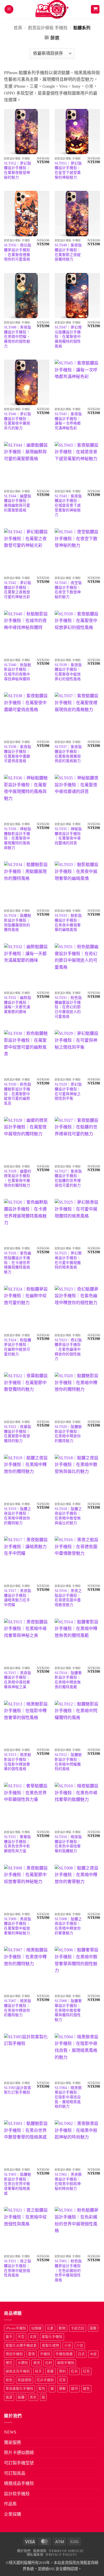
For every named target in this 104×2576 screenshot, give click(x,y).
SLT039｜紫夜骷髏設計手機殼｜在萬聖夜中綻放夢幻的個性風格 (68, 672)
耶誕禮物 (25, 2380)
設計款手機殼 (17, 2494)
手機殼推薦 (64, 2354)
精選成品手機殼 (19, 2483)
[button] (9, 9)
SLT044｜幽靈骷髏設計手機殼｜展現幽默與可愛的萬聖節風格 (18, 503)
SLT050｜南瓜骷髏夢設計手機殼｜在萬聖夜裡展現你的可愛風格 (18, 252)
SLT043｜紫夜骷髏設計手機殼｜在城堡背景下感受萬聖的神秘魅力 (68, 506)
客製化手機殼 (52, 2337)
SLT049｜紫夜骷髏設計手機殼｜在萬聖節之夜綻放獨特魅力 (68, 252)
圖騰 (93, 2328)
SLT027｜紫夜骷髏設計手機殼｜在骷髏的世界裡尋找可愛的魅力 (68, 1178)
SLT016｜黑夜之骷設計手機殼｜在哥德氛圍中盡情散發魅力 (68, 1598)
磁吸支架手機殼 (18, 2371)
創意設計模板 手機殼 (48, 28)
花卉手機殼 (45, 2380)
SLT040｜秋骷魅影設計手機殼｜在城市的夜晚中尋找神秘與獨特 (18, 672)
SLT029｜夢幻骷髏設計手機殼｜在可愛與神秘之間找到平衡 (68, 1091)
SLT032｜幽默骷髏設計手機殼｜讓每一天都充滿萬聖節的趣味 (18, 1005)
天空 (21, 2337)
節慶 (50, 2371)
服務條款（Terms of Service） (59, 2551)
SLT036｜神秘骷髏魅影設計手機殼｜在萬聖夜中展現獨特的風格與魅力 (18, 838)
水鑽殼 (23, 2363)
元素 (50, 2328)
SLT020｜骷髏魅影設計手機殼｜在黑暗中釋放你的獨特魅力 (68, 1434)
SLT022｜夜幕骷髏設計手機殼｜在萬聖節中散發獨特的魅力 (18, 1434)
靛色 (86, 2389)
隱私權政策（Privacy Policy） (53, 2555)
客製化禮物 (51, 2346)
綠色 (9, 2380)
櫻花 (9, 2363)
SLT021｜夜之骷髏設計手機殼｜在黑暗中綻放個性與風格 (18, 2268)
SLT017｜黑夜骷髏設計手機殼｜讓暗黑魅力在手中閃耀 (18, 1598)
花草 (62, 2380)
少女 (80, 2346)
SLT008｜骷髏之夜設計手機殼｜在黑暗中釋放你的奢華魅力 (68, 1926)
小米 (68, 2346)
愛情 (31, 2354)
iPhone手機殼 (16, 2328)
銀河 (74, 2389)
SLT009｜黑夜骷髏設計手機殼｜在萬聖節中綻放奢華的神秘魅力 (18, 1926)
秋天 (38, 2371)
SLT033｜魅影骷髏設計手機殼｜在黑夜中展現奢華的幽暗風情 (68, 923)
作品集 (10, 2504)
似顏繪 (36, 2328)
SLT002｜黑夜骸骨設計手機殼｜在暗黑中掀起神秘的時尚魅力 (68, 2182)
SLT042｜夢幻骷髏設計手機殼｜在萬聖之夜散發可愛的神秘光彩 (18, 590)
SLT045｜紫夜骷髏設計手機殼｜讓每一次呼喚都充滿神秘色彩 (68, 421)
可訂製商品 (15, 2473)
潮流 (37, 2363)
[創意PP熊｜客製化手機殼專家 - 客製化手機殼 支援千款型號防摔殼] (52, 9)
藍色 (42, 2389)
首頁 (18, 28)
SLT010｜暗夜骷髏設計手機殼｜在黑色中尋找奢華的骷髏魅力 (68, 1844)
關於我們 (24, 2551)
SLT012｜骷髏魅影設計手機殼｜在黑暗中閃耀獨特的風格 (68, 1762)
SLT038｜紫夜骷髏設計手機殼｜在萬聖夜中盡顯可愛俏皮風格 (18, 754)
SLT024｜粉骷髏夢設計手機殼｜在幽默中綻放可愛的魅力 (18, 1347)
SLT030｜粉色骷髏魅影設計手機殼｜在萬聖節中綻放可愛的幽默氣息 (18, 1094)
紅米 (74, 2371)
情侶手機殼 (14, 2354)
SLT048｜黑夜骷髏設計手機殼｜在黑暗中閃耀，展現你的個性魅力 (18, 337)
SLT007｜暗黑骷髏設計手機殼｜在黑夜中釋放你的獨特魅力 (18, 2008)
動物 (62, 2328)
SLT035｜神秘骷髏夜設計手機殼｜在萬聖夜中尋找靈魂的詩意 (68, 836)
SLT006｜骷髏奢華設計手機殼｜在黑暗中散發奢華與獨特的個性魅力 (68, 2010)
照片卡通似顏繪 (19, 2453)
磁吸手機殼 (66, 2363)
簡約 (62, 2371)
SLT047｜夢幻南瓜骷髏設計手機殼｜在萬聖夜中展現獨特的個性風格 (68, 337)
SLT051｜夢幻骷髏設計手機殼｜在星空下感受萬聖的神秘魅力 (68, 170)
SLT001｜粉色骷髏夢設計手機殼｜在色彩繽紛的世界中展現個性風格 (68, 2271)
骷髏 (21, 2397)
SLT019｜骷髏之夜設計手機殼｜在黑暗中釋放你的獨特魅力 (18, 1516)
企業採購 (13, 2514)
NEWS (10, 2432)
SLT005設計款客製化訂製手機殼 (18, 2090)
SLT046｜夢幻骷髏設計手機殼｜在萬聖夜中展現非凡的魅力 (18, 421)
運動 (62, 2389)
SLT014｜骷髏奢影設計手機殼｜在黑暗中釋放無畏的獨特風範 (68, 1680)
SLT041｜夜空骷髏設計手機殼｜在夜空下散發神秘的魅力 (68, 590)
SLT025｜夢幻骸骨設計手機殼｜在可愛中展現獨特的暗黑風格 (68, 1260)
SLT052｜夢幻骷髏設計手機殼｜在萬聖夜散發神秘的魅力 (18, 170)
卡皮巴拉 (78, 2328)
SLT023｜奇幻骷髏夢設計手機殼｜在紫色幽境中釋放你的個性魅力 (68, 1350)
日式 (81, 2354)
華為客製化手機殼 (19, 2389)
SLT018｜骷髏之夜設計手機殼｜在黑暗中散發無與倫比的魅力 (68, 1516)
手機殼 (45, 2354)
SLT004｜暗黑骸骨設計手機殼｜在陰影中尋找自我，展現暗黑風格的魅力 (68, 2097)
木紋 (93, 2354)
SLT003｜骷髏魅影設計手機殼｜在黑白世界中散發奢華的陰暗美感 (18, 2184)
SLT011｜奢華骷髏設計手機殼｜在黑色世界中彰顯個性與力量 (17, 1844)
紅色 (86, 2371)
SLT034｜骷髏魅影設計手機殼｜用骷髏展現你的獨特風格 (18, 923)
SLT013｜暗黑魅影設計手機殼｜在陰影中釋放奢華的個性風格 (18, 1762)
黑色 (33, 2397)
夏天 (9, 2337)
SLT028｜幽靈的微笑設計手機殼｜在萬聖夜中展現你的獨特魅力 (18, 1178)
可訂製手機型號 (19, 2463)
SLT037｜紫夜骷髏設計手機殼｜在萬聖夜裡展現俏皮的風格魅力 (68, 754)
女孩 (33, 2337)
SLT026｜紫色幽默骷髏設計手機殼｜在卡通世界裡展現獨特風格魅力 (18, 1263)
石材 (49, 2363)
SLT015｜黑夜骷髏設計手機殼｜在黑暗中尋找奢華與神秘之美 (18, 1680)
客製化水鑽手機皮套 (21, 2346)
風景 (9, 2397)
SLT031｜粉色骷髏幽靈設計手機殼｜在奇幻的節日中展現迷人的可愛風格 (68, 1007)
